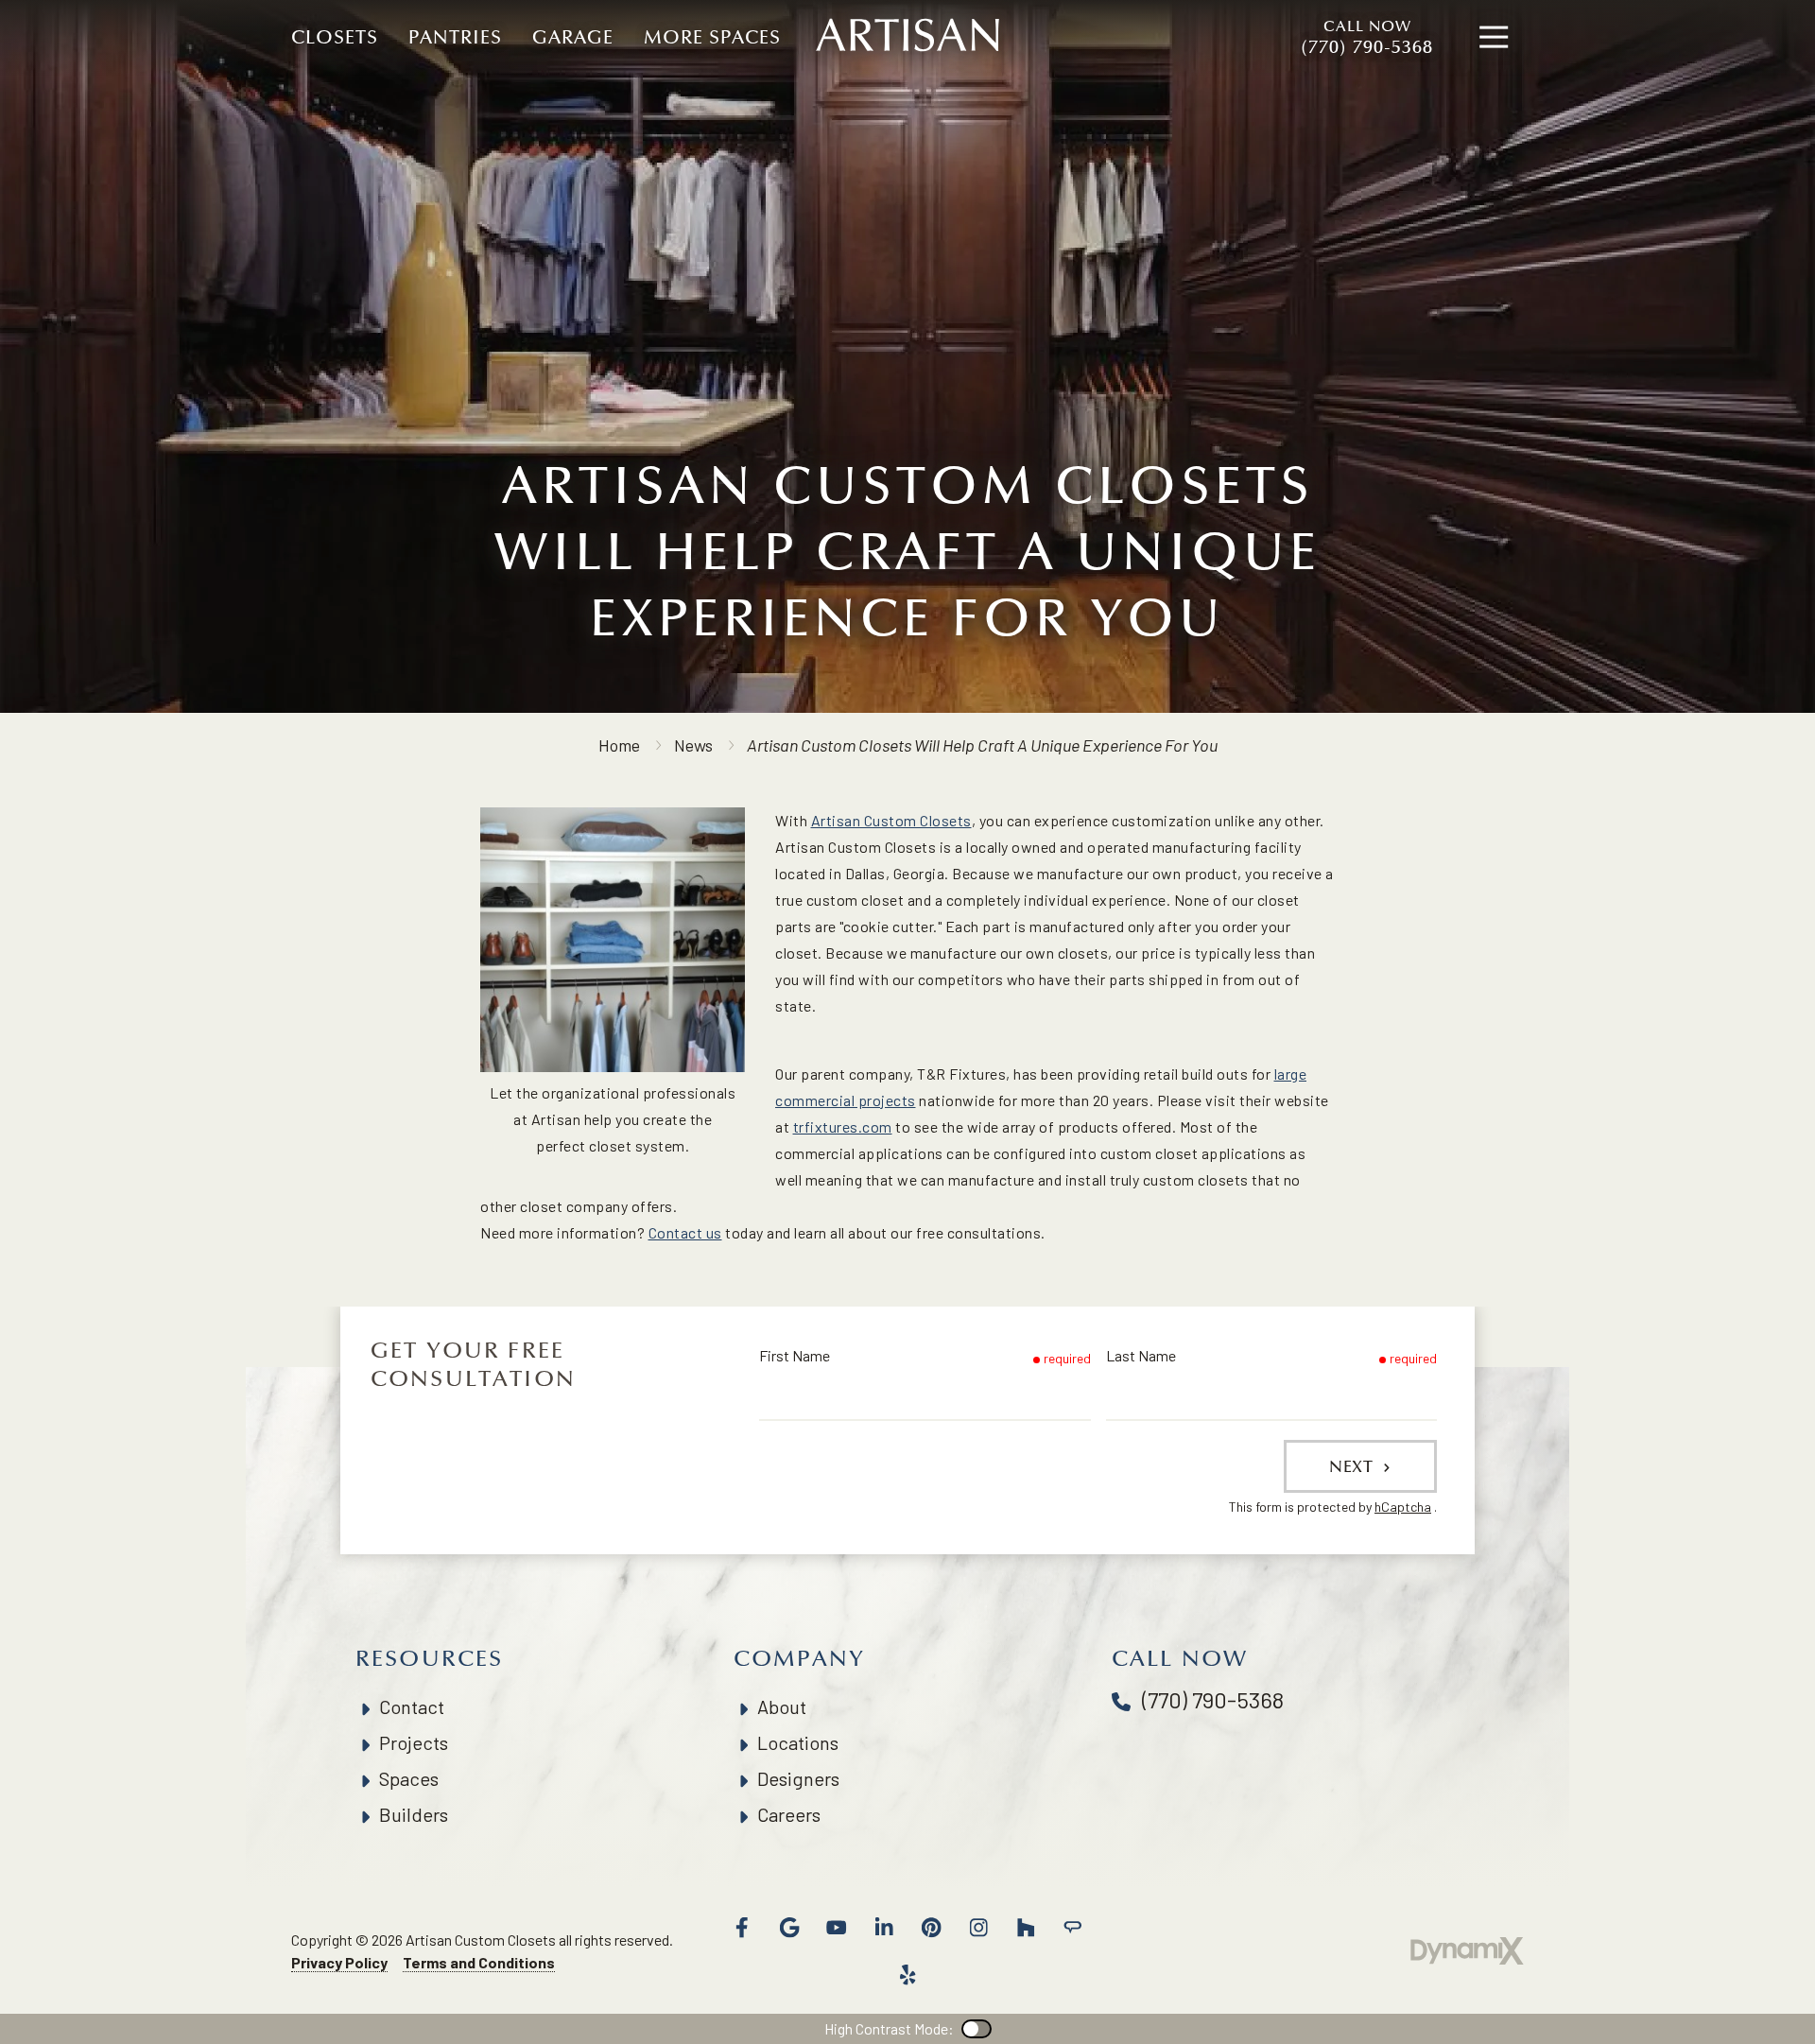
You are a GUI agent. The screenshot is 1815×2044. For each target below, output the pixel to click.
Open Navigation (1494, 38)
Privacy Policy (339, 1962)
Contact (412, 1706)
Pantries (455, 38)
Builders (414, 1814)
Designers (798, 1778)
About (782, 1706)
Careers (789, 1814)
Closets (335, 38)
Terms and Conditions (479, 1962)
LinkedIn (884, 1928)
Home (619, 745)
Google (789, 1928)
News (693, 745)
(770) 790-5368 (1367, 38)
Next (1354, 1466)
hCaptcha (1403, 1507)
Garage (573, 38)
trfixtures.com (843, 1126)
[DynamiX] (1467, 1951)
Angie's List (1073, 1928)
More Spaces (712, 38)
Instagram (978, 1928)
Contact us (685, 1232)
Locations (798, 1742)
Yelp (907, 1975)
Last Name (1141, 1355)
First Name (795, 1355)
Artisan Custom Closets (891, 820)
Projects (414, 1742)
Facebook (742, 1928)
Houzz (1026, 1928)
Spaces (409, 1778)
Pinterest (931, 1928)
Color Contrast (977, 2029)
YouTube (837, 1928)
